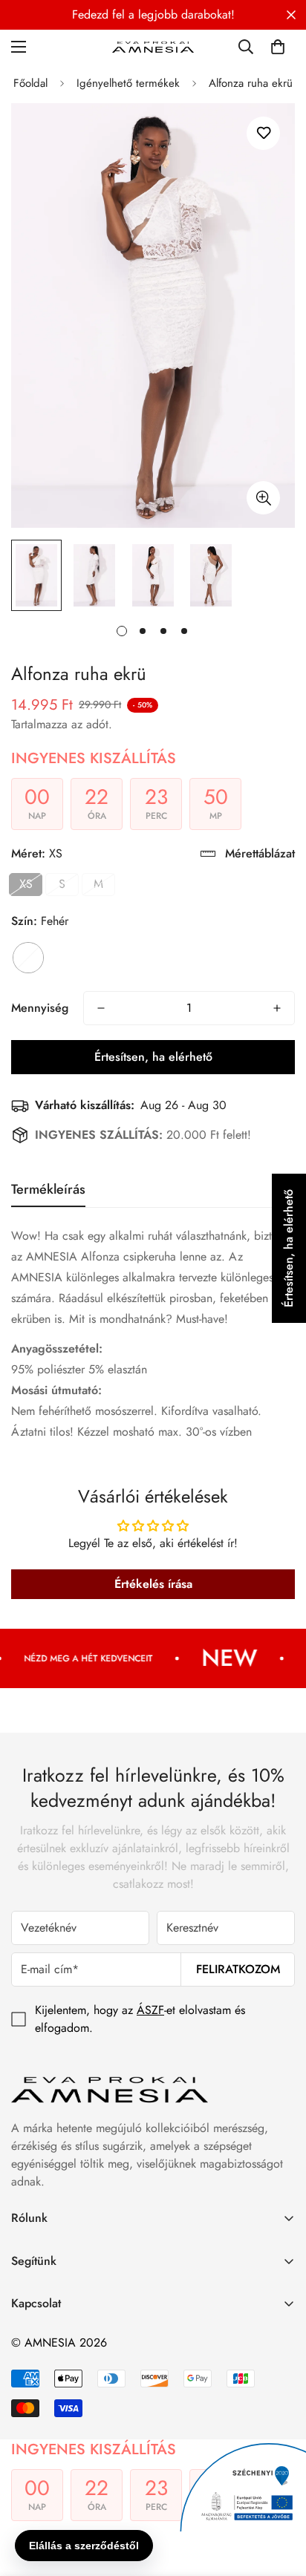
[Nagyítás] (263, 498)
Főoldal (30, 83)
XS (26, 884)
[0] (278, 47)
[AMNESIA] (153, 46)
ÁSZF (150, 2010)
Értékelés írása (153, 1584)
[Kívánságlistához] (263, 133)
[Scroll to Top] (279, 2497)
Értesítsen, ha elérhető (153, 1057)
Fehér (28, 958)
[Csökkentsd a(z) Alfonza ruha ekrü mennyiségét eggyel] (101, 1008)
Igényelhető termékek (128, 83)
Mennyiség (40, 1008)
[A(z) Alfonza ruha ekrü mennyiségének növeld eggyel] (277, 1008)
